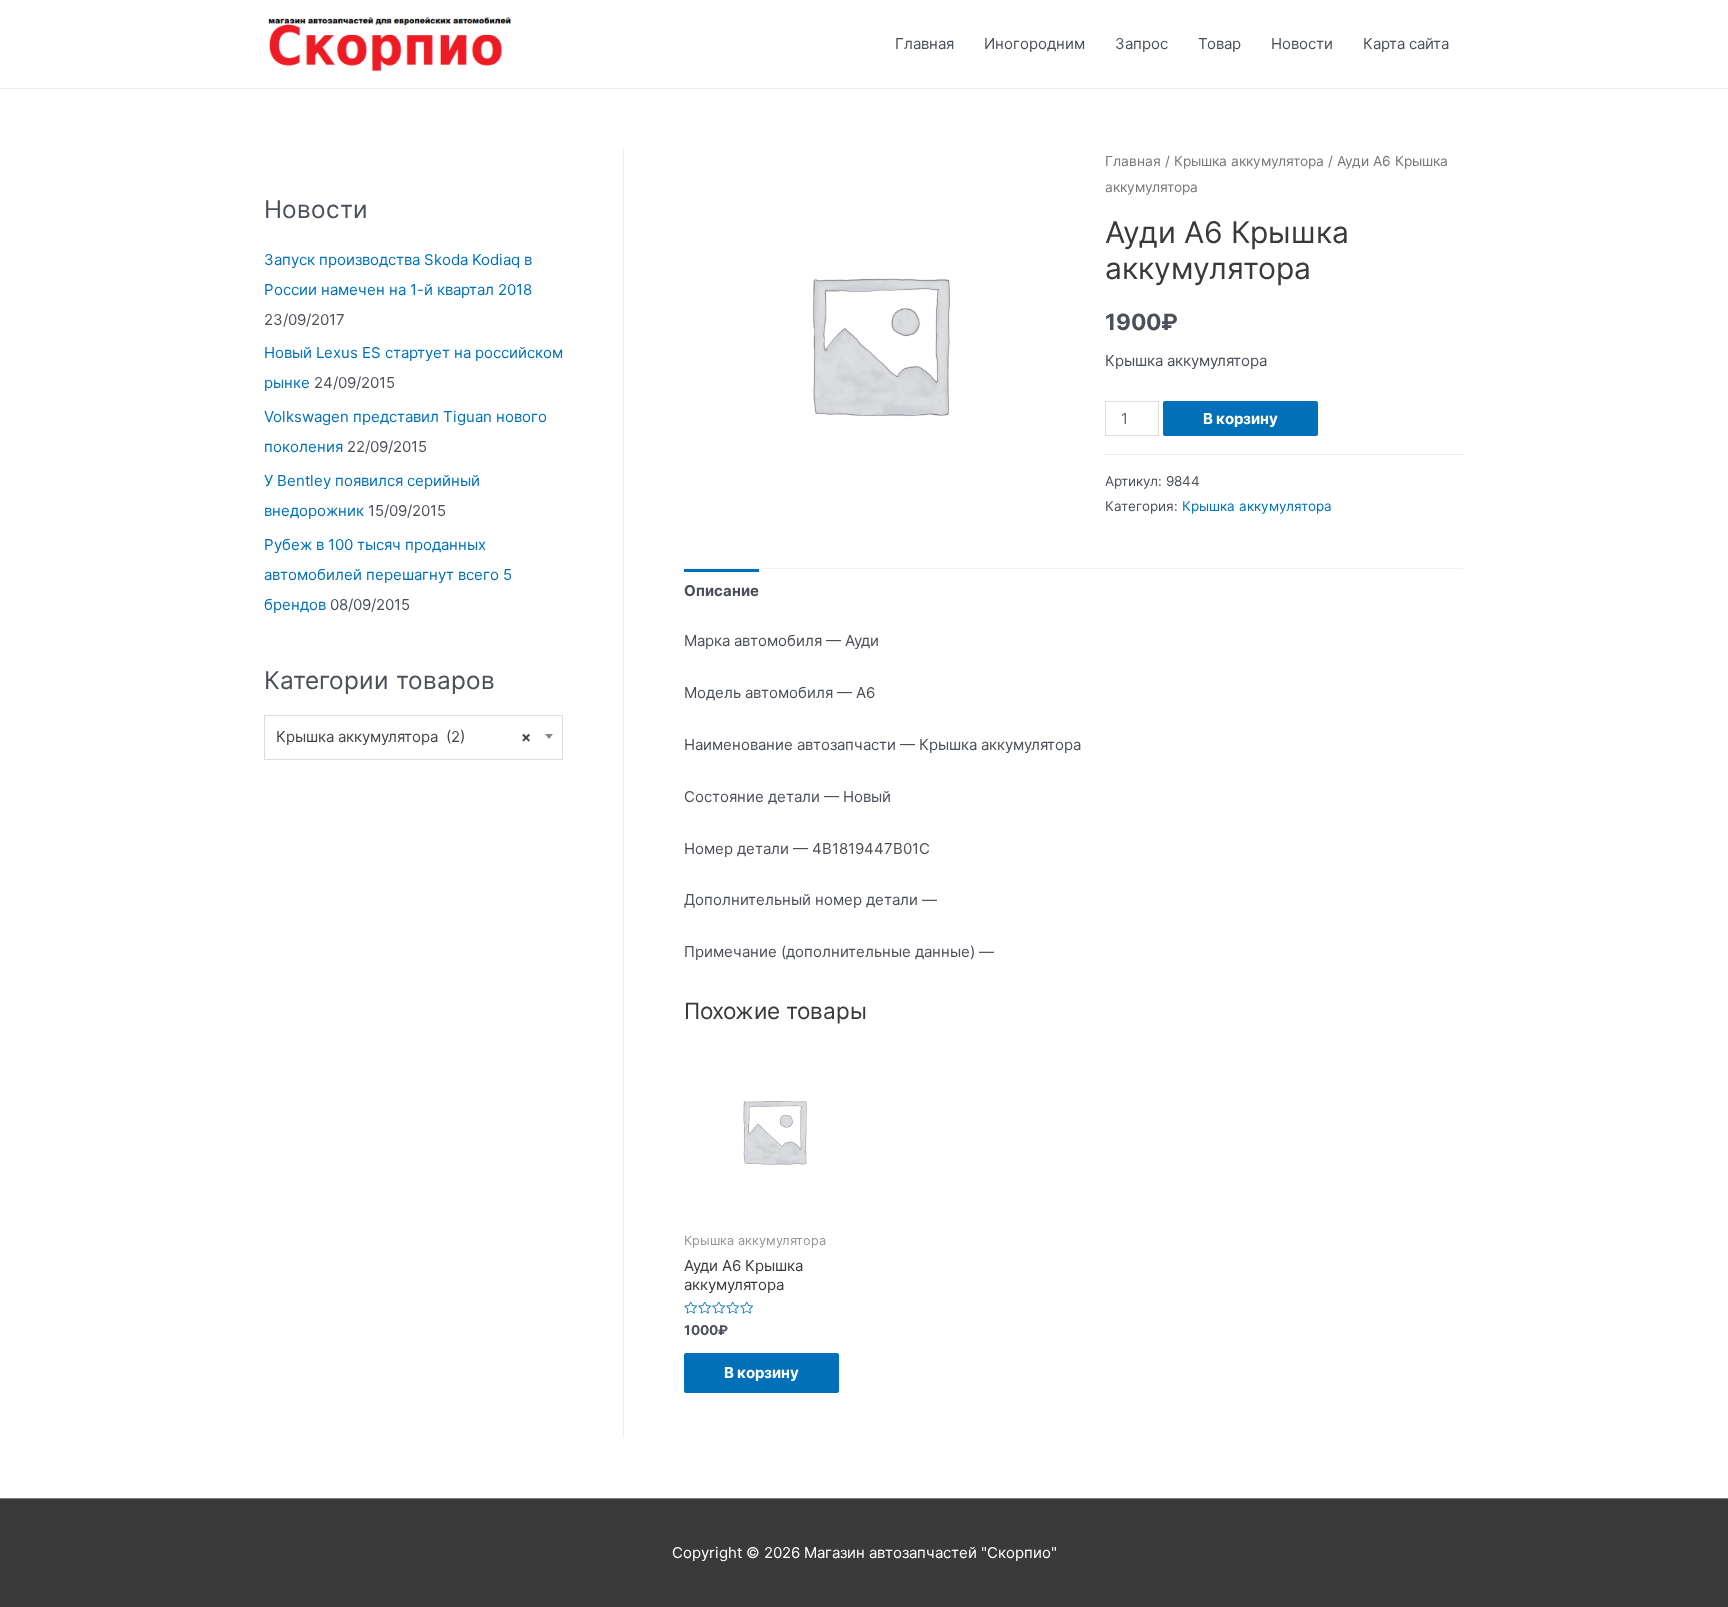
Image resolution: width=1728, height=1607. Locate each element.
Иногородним (1034, 43)
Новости (1302, 43)
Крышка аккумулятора (1249, 161)
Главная (924, 43)
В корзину (1240, 418)
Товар (1219, 43)
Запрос (1141, 43)
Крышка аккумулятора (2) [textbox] (403, 736)
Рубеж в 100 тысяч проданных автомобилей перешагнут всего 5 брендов (388, 574)
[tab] (721, 590)
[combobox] (413, 737)
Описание (721, 590)
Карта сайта (1406, 43)
